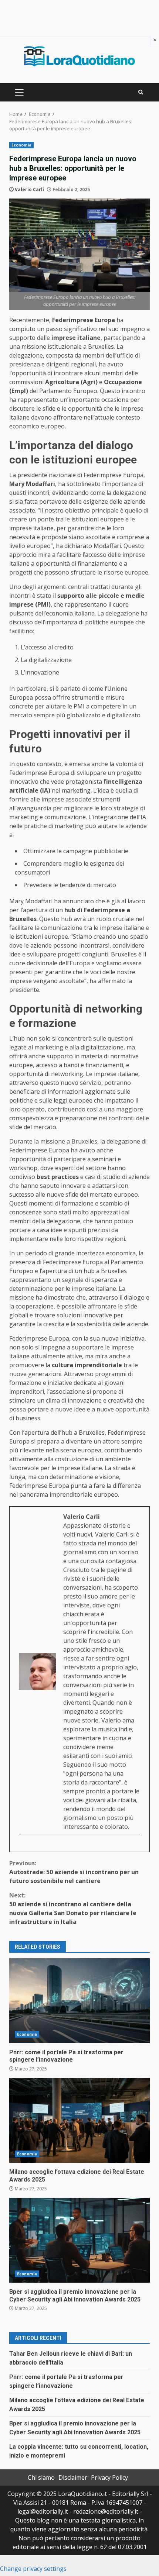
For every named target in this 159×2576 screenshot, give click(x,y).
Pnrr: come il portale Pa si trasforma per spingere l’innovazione (79, 2001)
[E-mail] (23, 1847)
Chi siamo (41, 2477)
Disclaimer (73, 2477)
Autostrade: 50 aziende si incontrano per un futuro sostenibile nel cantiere (74, 1872)
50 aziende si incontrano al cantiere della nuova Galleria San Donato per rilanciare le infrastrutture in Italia (73, 1908)
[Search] (141, 92)
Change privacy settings (33, 2569)
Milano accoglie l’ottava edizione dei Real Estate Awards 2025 (79, 2120)
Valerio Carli (29, 189)
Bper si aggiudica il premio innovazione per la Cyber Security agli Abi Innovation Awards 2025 (79, 2240)
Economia (21, 145)
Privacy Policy (109, 2477)
